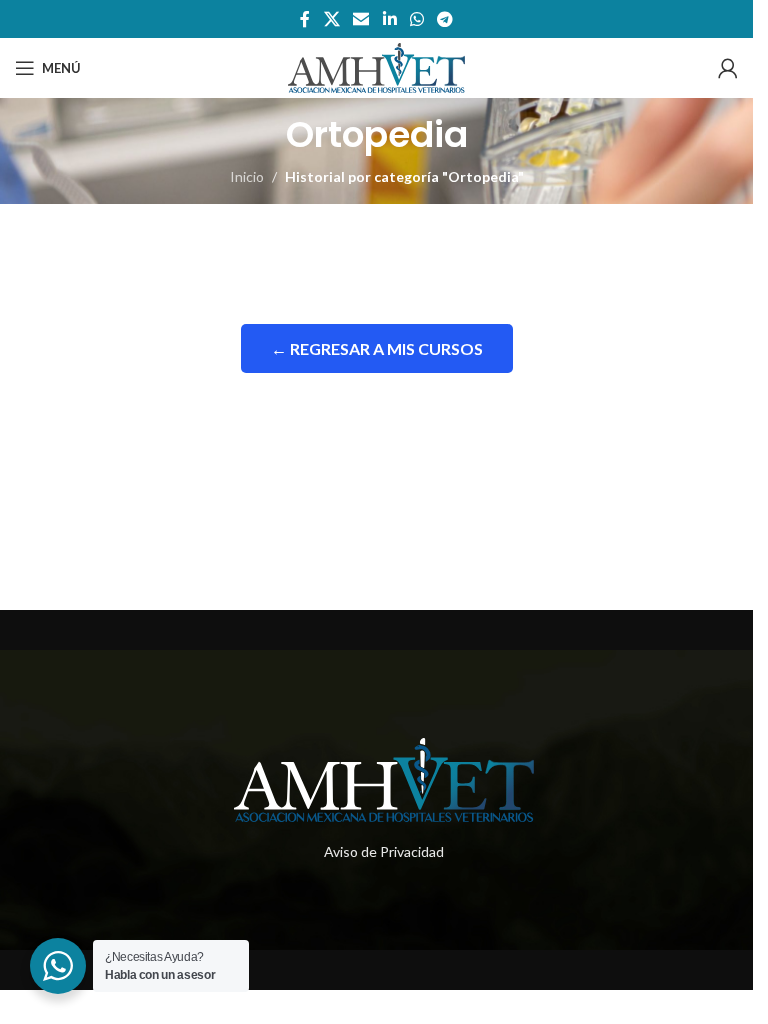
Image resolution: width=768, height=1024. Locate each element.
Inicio (247, 176)
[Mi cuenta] (728, 68)
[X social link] (331, 19)
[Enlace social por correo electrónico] (361, 19)
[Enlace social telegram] (444, 19)
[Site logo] (377, 66)
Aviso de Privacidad (384, 851)
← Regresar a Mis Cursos (377, 348)
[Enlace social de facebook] (305, 19)
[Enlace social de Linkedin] (389, 19)
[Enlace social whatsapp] (416, 19)
